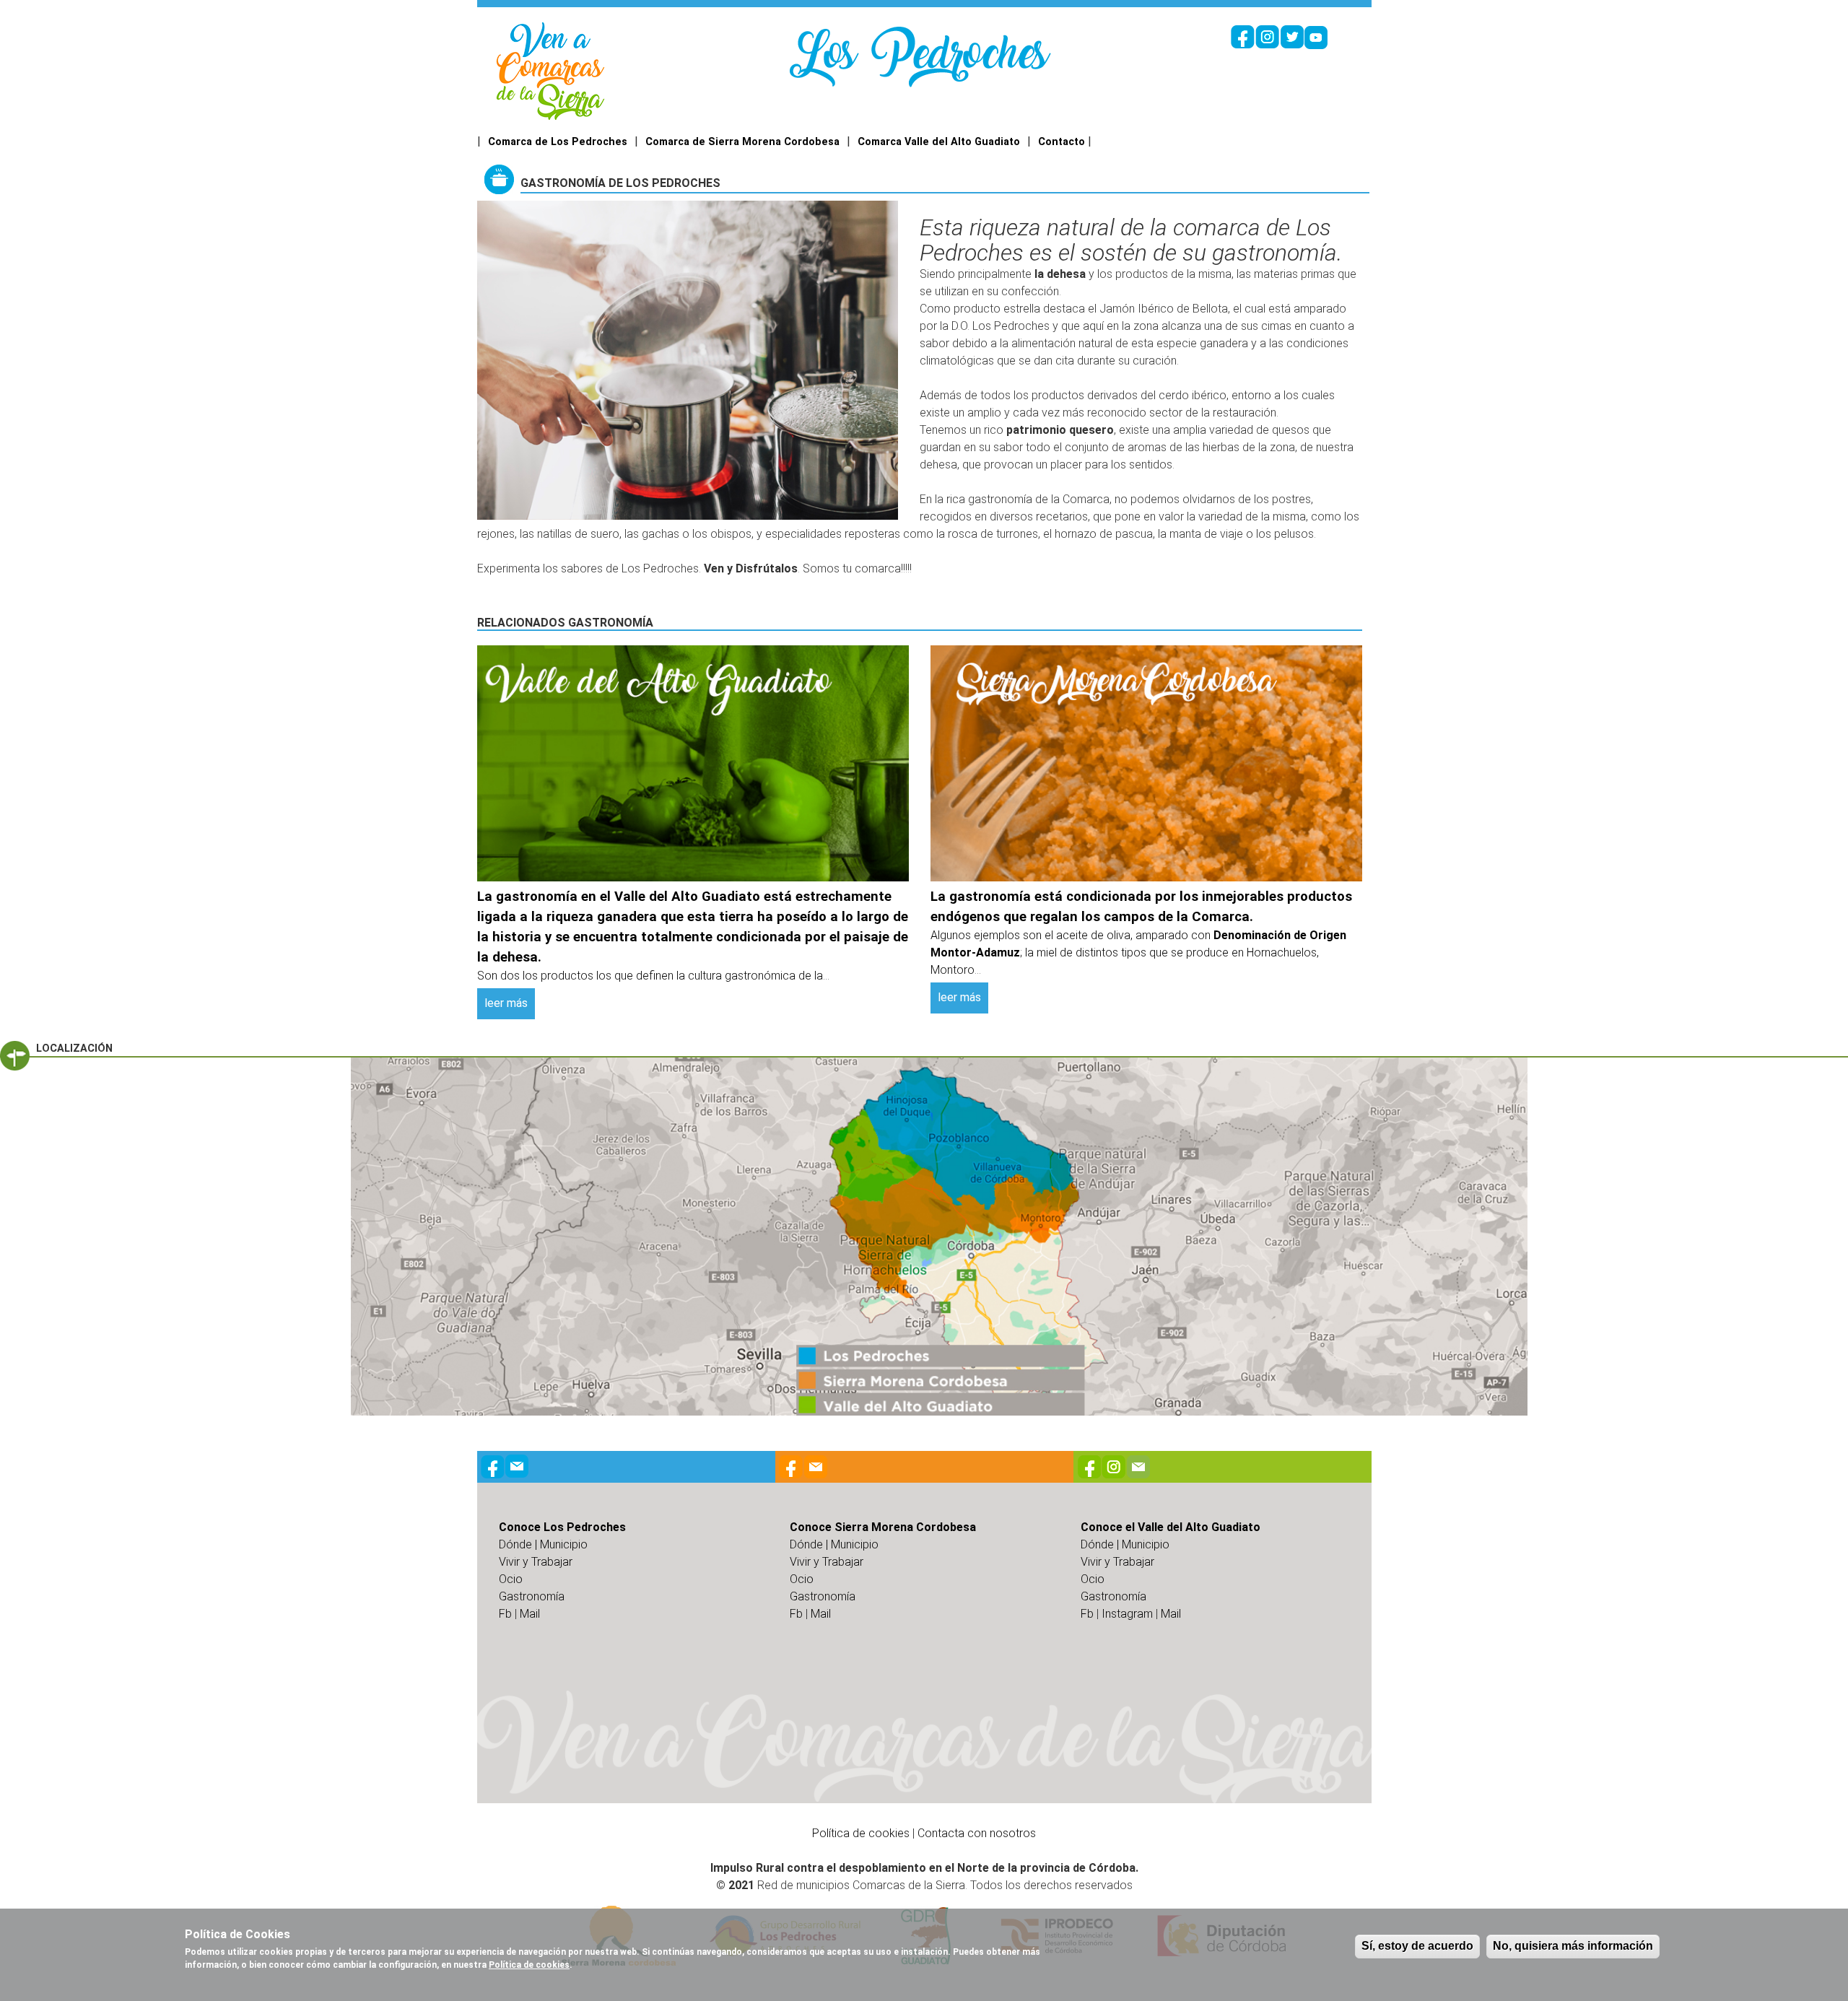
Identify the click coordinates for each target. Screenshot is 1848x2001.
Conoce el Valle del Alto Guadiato (1171, 1527)
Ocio (511, 1579)
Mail (530, 1614)
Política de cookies (861, 1833)
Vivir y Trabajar (536, 1562)
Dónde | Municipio (543, 1544)
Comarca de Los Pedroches (558, 142)
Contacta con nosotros (977, 1833)
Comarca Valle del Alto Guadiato (939, 142)
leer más (506, 1003)
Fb (505, 1614)
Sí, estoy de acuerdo (1417, 1946)
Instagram (1127, 1614)
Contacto (1062, 142)
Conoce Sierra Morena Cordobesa (883, 1527)
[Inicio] (550, 70)
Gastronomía (532, 1596)
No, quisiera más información (1573, 1946)
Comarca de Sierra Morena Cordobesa (742, 142)
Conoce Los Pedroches (562, 1527)
